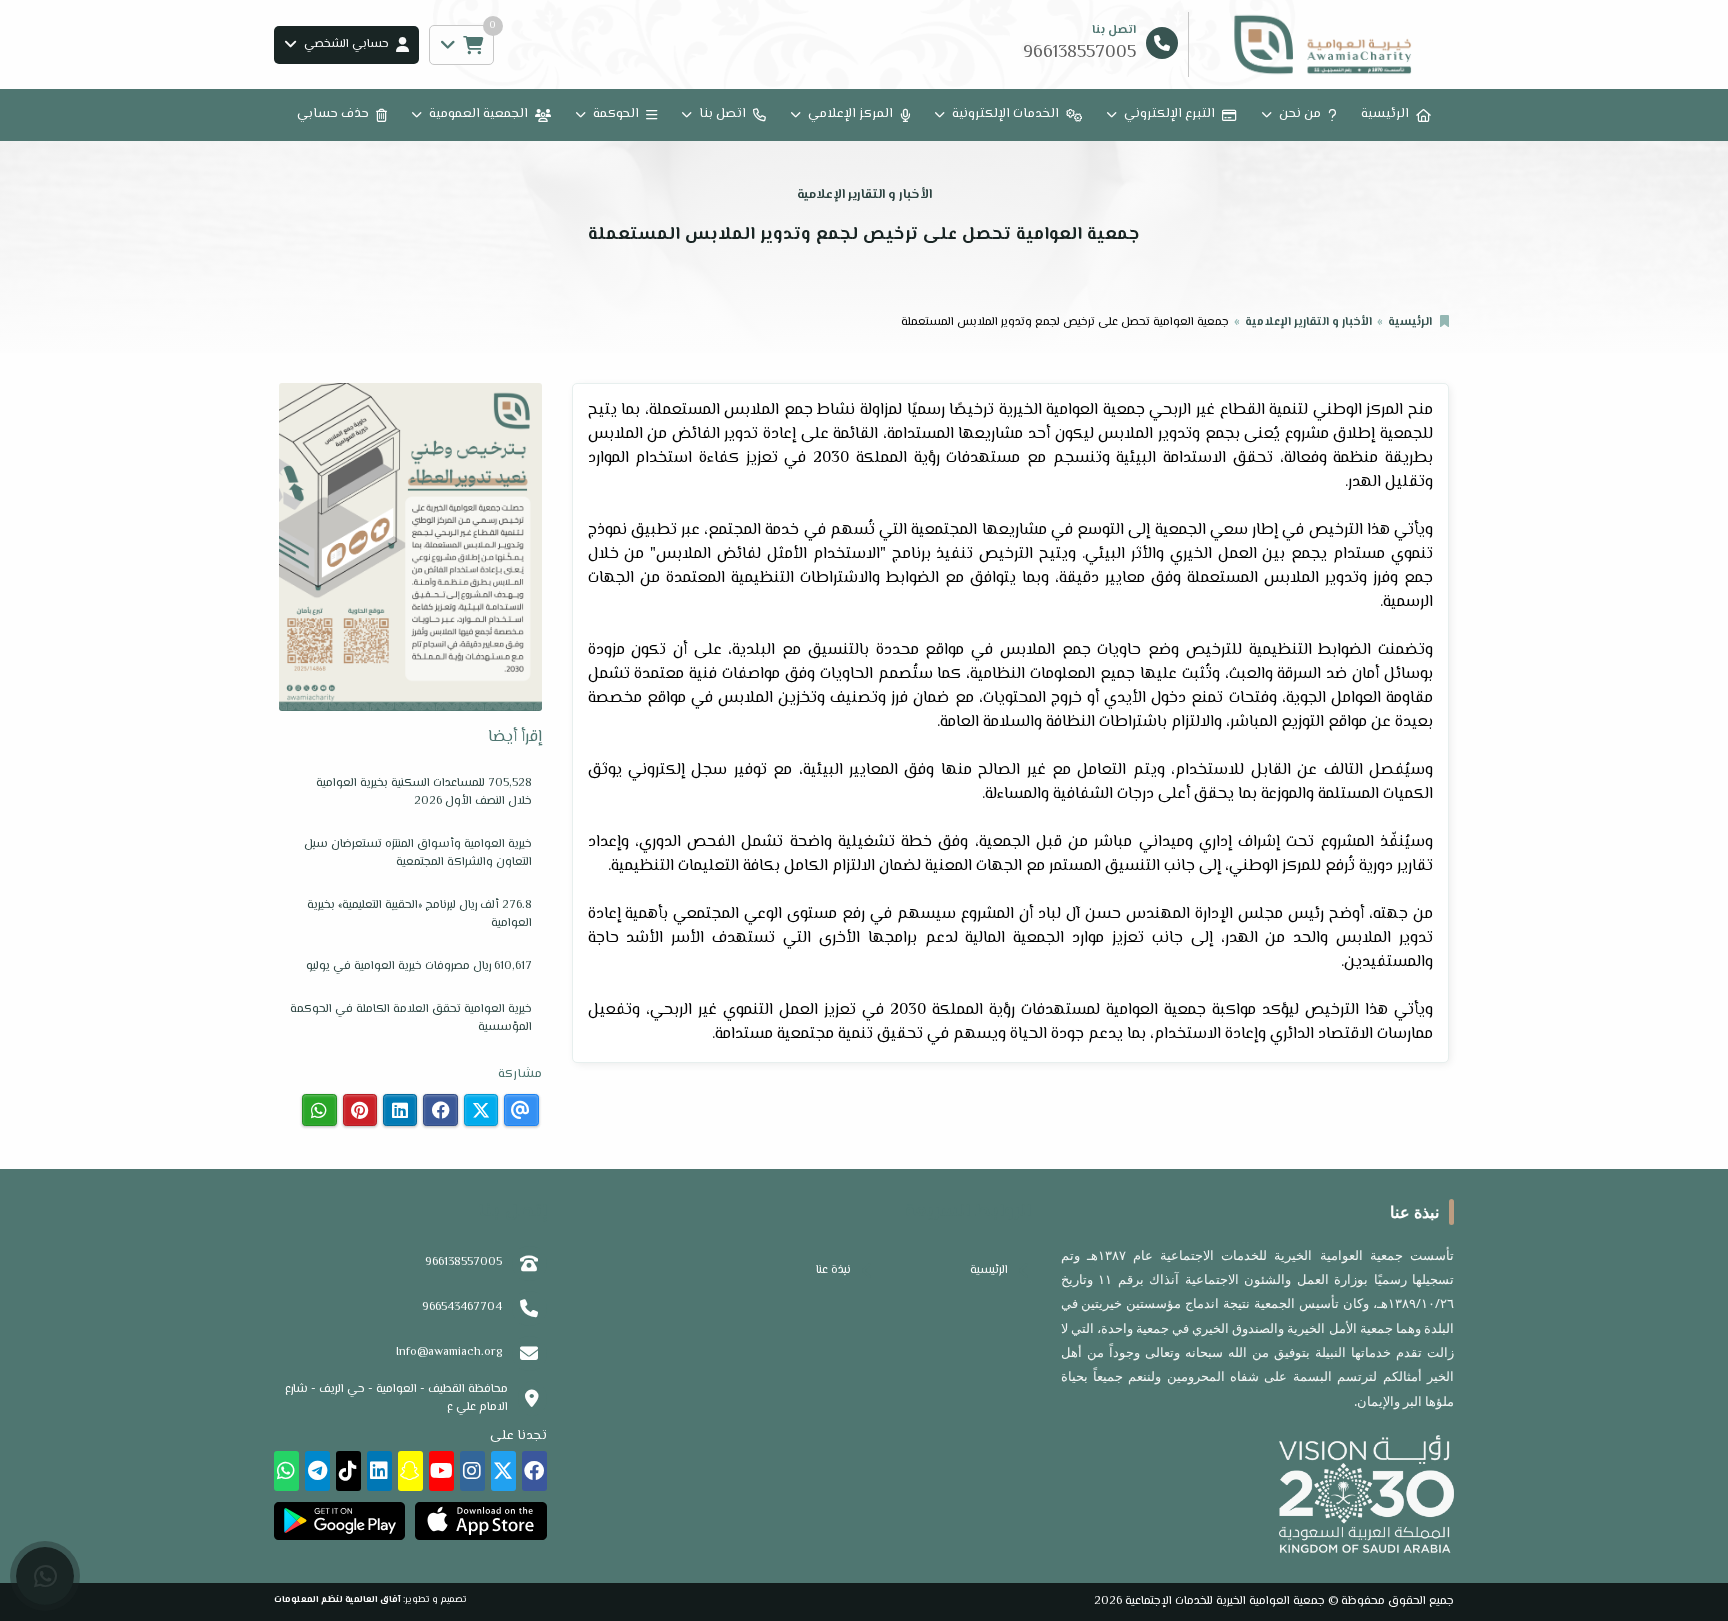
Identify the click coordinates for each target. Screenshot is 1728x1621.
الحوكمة (616, 114)
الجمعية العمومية (478, 114)
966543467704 (462, 1307)
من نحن (1300, 114)
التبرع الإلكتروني (1169, 114)
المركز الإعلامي (850, 114)
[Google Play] (339, 1521)
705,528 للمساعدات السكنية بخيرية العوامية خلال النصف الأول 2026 (424, 792)
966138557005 (463, 1262)
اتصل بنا (722, 114)
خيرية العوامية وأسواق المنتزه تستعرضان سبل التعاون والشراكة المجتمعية (418, 853)
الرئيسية (1385, 114)
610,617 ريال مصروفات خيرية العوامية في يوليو (419, 966)
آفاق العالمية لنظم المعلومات (337, 1599)
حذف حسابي (333, 114)
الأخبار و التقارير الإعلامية (1308, 322)
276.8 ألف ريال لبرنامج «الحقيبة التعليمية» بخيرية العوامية (419, 914)
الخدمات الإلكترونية (1005, 114)
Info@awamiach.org (449, 1352)
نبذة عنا (833, 1270)
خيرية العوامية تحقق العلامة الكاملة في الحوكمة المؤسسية (411, 1018)
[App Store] (480, 1521)
